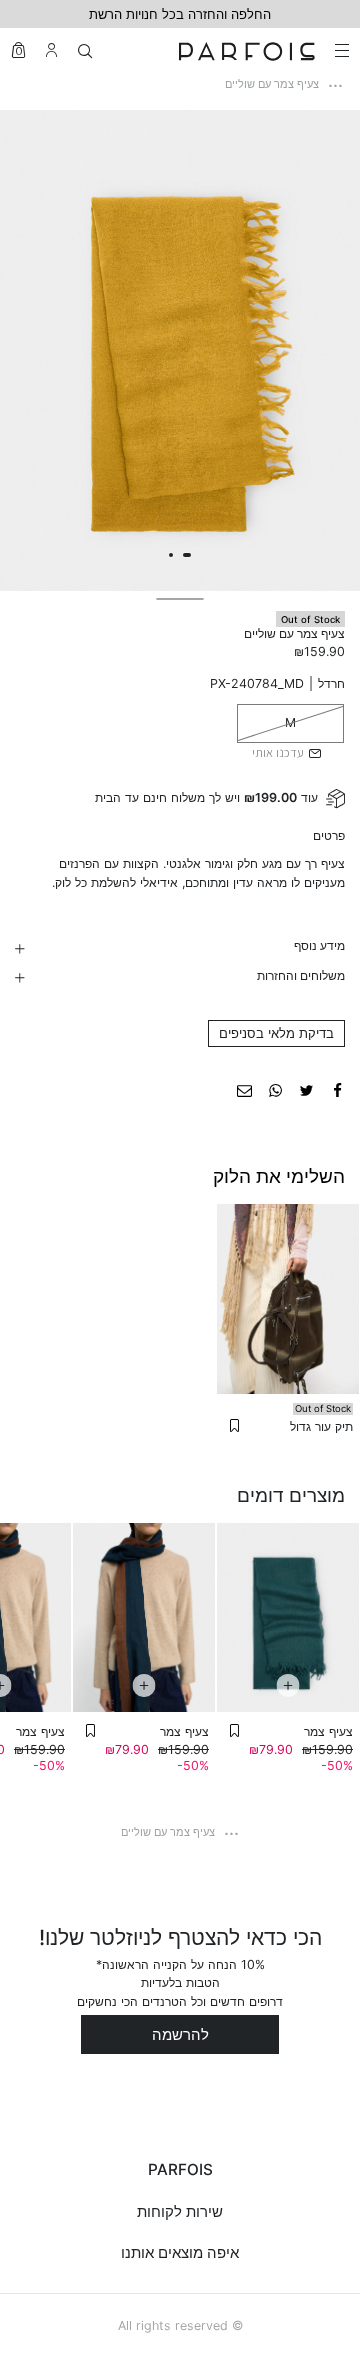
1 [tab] (187, 555)
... (335, 80)
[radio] (290, 723)
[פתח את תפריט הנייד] (340, 50)
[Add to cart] (287, 1685)
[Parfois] (247, 50)
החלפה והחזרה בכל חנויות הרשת (180, 14)
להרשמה (180, 2034)
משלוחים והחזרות (300, 975)
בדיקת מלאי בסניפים (276, 1033)
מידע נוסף (319, 945)
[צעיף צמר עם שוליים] (337, 1089)
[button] (234, 1426)
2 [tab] (171, 555)
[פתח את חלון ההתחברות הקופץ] (51, 50)
